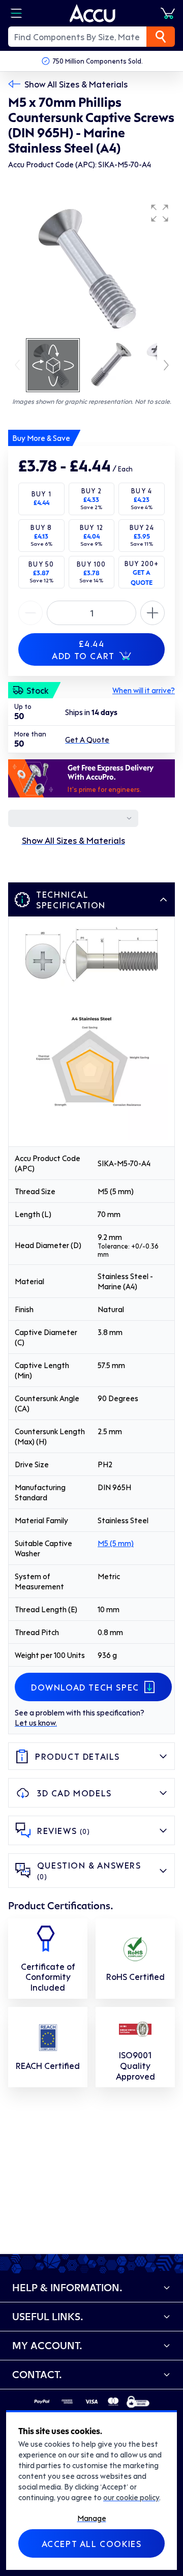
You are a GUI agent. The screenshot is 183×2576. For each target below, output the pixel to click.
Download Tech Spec (85, 1687)
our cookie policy (131, 2497)
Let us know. (36, 1723)
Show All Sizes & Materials (76, 84)
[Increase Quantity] (30, 613)
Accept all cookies (92, 2543)
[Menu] (16, 13)
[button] (160, 213)
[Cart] (168, 13)
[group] (91, 268)
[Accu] (93, 13)
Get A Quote (87, 739)
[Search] (161, 37)
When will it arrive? (144, 690)
